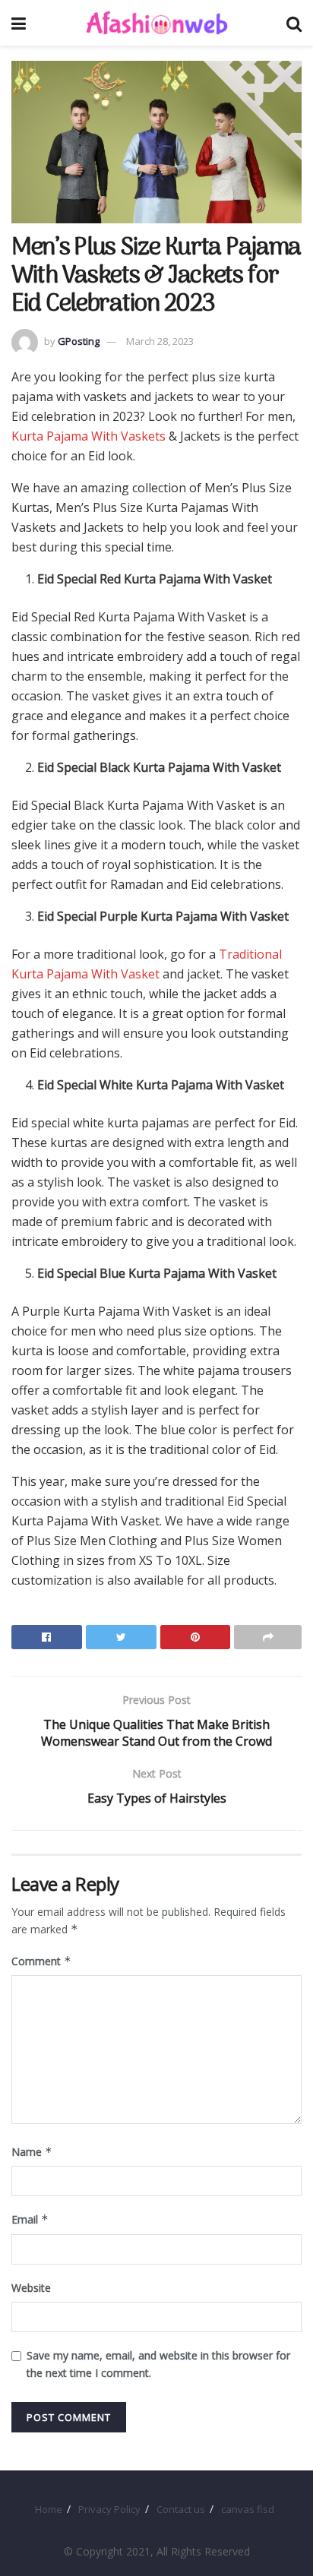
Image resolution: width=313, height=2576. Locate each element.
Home (49, 2509)
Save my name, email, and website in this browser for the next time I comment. (158, 2364)
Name (32, 2152)
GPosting (79, 341)
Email (30, 2219)
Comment (41, 1961)
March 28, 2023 (160, 341)
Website (31, 2288)
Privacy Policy (109, 2509)
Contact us (181, 2509)
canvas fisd (248, 2509)
